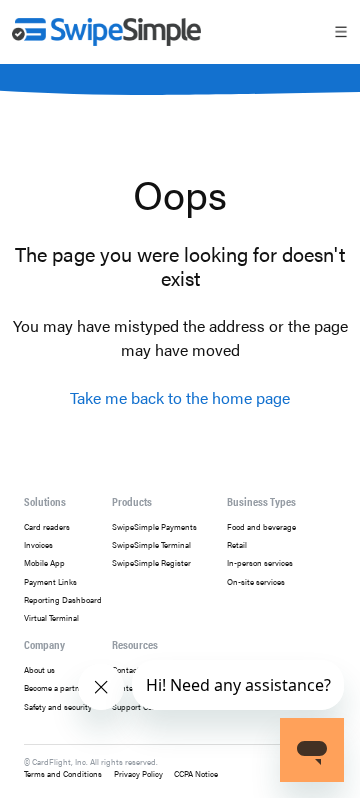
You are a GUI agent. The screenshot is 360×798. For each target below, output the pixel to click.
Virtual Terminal (51, 618)
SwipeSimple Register (151, 563)
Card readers (47, 527)
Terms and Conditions (63, 773)
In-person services (260, 563)
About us (39, 670)
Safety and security (58, 707)
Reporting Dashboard (63, 600)
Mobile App (44, 563)
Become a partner (55, 688)
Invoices (38, 545)
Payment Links (50, 582)
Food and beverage (261, 527)
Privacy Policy (138, 773)
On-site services (256, 582)
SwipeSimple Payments (154, 527)
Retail (237, 545)
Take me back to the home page (180, 397)
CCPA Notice (196, 773)
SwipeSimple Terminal (151, 545)
